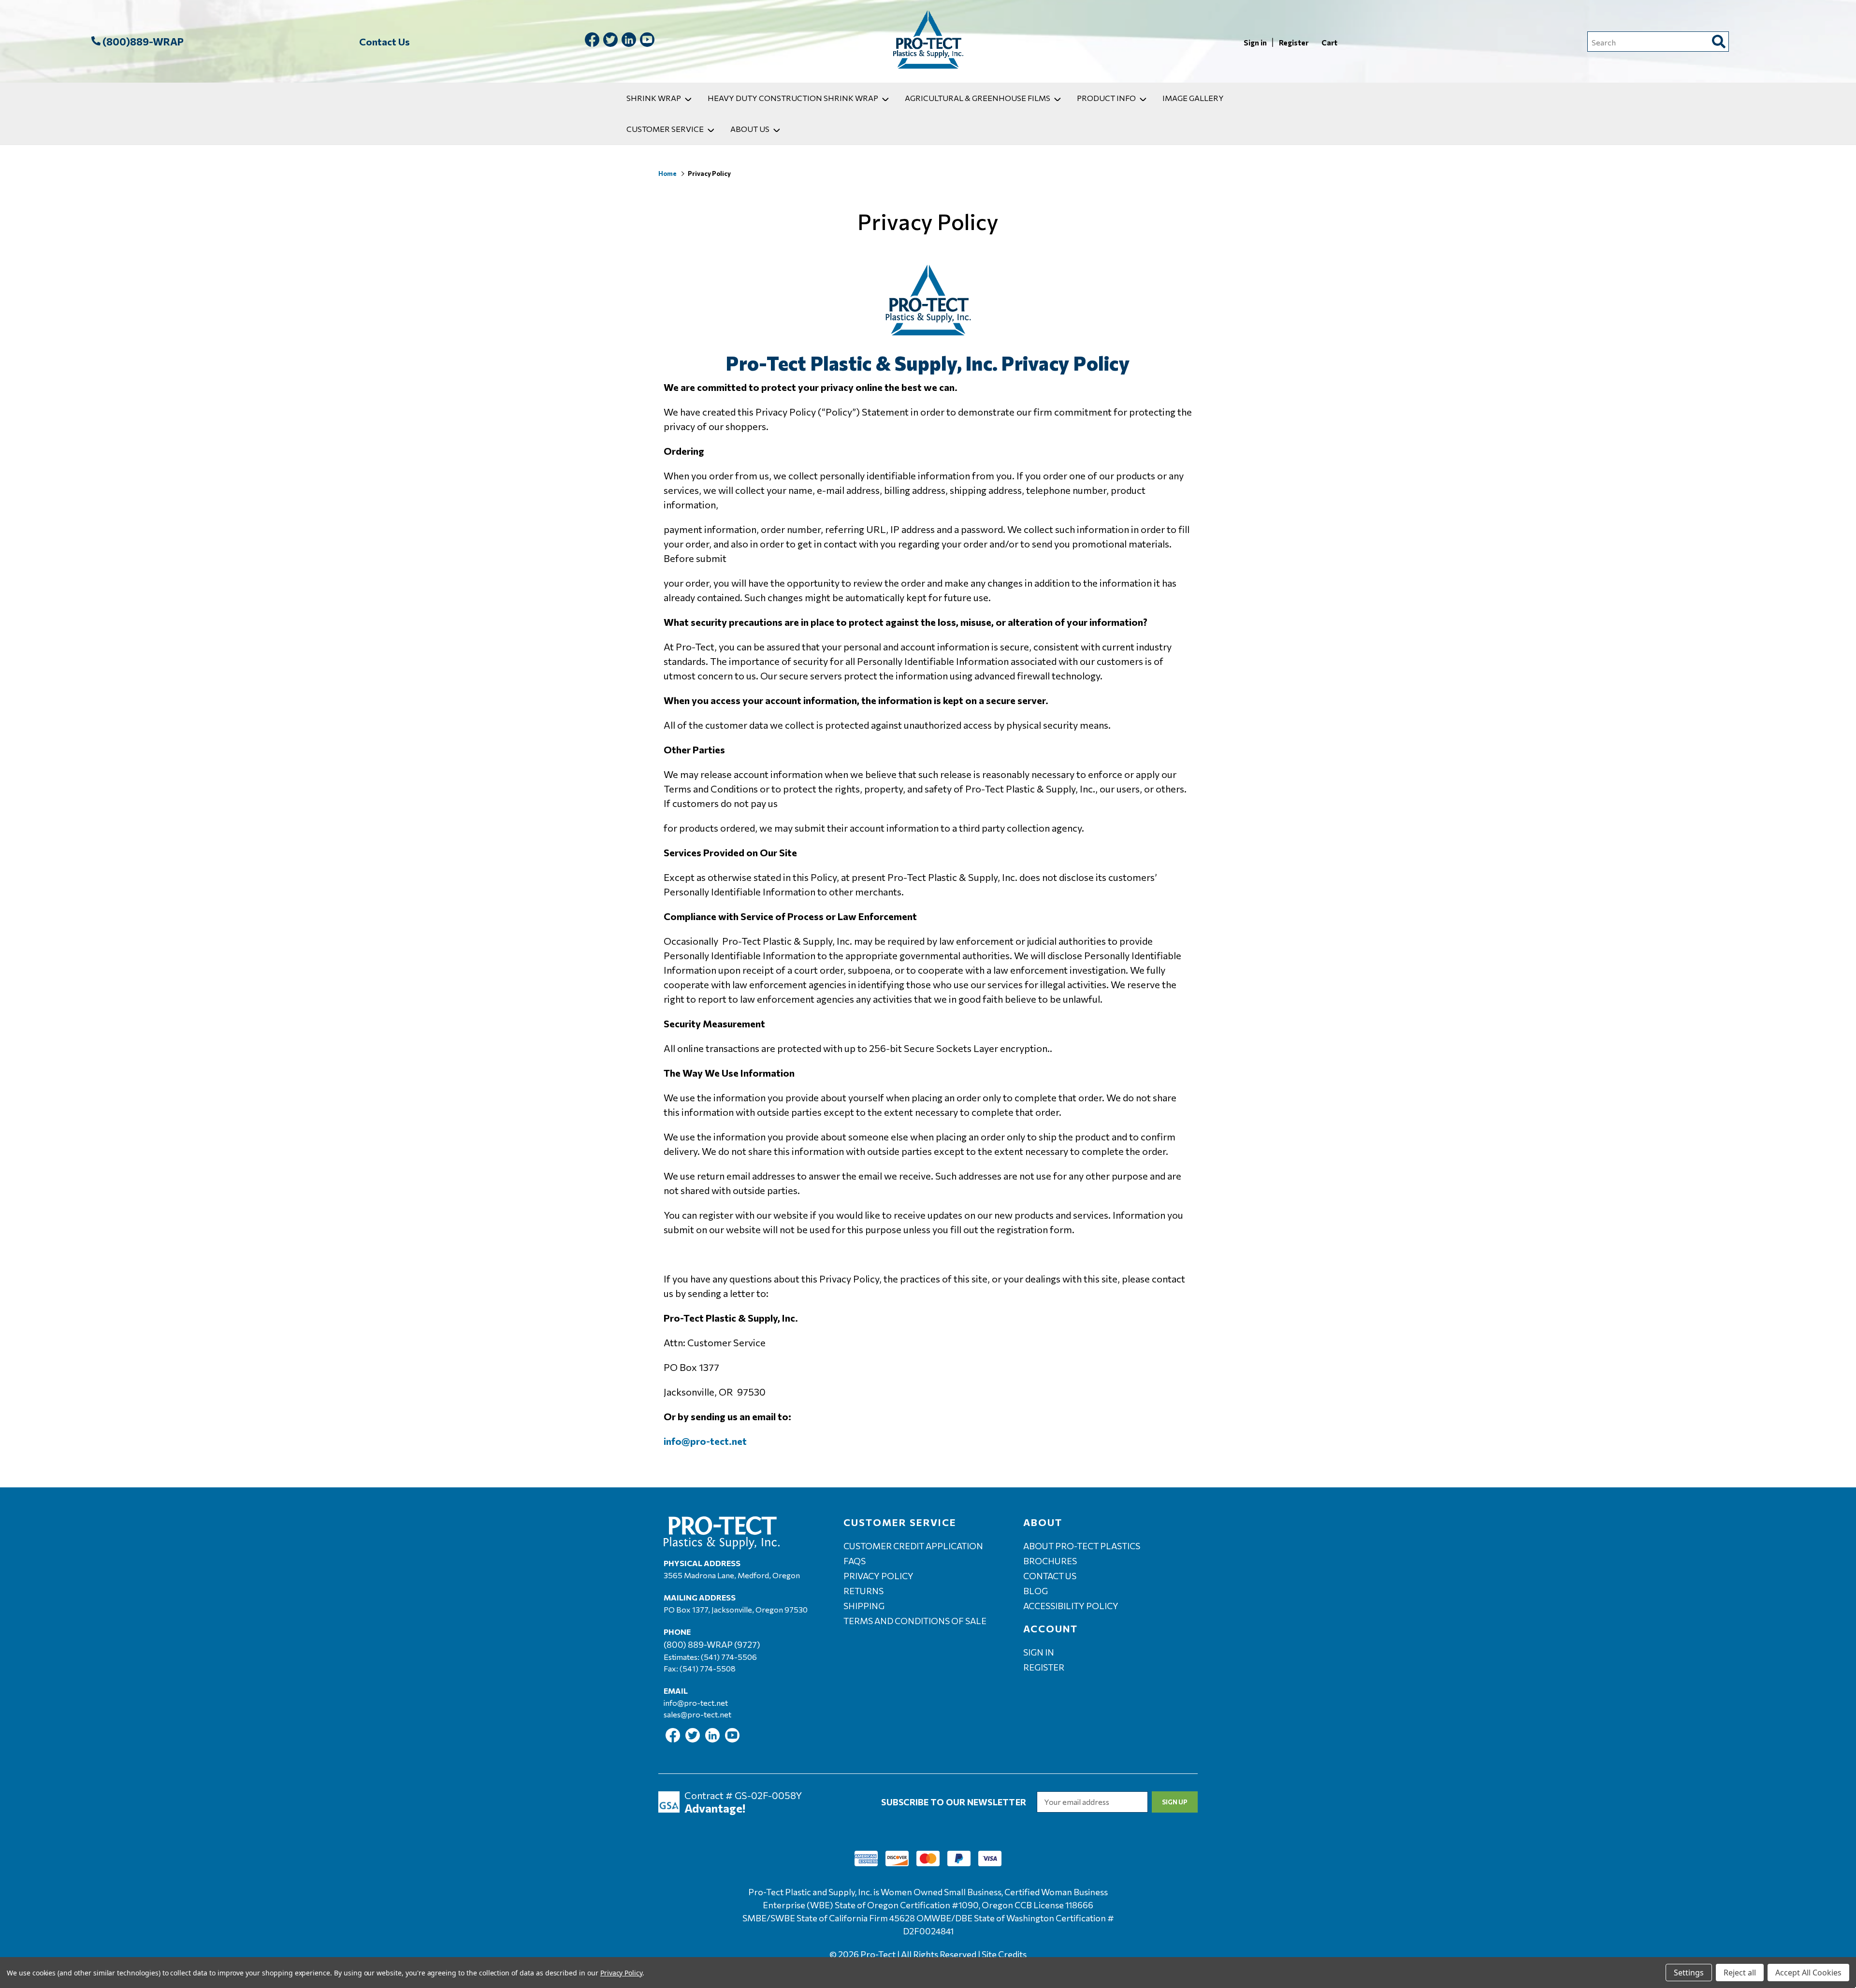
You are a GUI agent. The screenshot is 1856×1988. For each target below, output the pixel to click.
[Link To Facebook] (592, 41)
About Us (750, 129)
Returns (863, 1591)
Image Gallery (1193, 98)
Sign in (1256, 43)
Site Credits (1004, 1954)
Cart (1329, 43)
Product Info (1106, 98)
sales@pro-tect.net (697, 1714)
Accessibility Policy (1071, 1606)
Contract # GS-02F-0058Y (743, 1795)
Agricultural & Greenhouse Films (978, 98)
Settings (1689, 1973)
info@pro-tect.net (696, 1703)
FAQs (855, 1561)
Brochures (1050, 1561)
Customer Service (665, 129)
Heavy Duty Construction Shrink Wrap (793, 98)
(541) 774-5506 (729, 1657)
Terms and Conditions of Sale (915, 1621)
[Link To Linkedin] (629, 41)
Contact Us (384, 42)
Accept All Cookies (1808, 1973)
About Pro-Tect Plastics (1082, 1546)
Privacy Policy (878, 1576)
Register (1294, 43)
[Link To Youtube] (647, 41)
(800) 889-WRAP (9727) (712, 1644)
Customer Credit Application (913, 1546)
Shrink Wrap (654, 98)
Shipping (864, 1606)
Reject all (1740, 1973)
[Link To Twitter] (610, 41)
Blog (1036, 1591)
